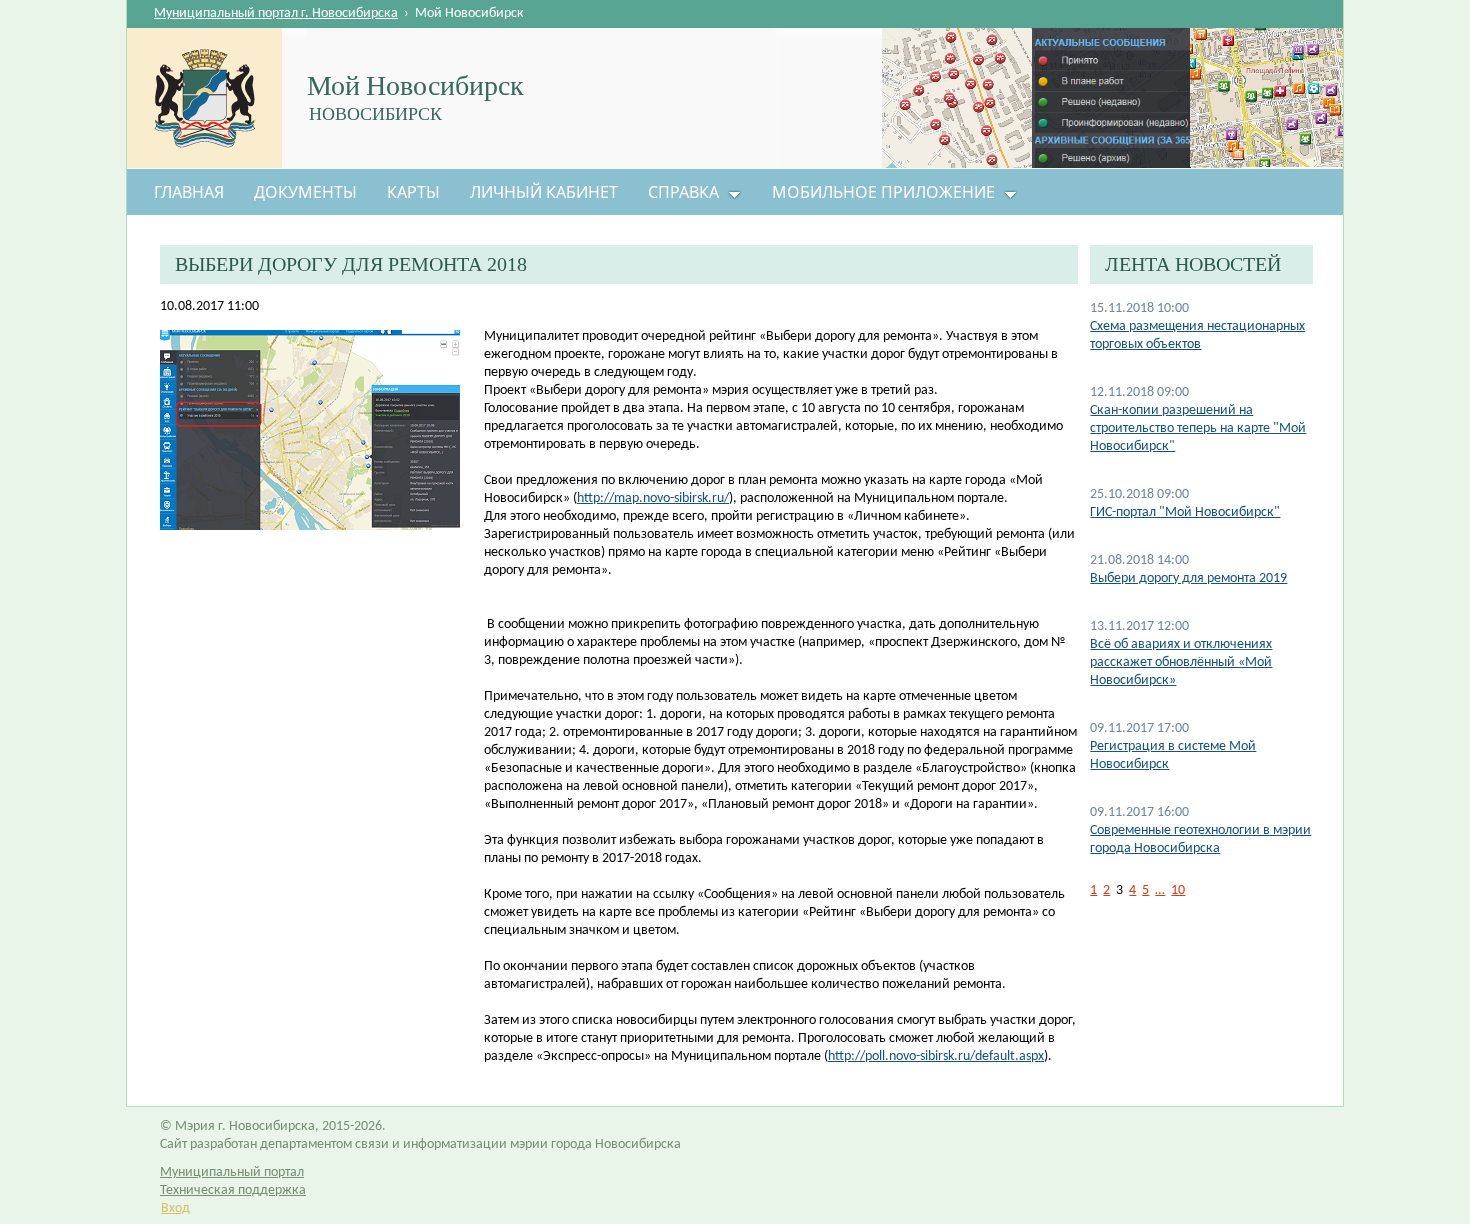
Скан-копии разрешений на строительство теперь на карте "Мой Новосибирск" (1198, 428)
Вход (175, 1208)
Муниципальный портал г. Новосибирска (276, 13)
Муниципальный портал (232, 1172)
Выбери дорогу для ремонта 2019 (1188, 578)
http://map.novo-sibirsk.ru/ (653, 498)
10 (1178, 890)
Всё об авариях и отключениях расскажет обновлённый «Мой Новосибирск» (1181, 662)
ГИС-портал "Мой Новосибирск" (1185, 512)
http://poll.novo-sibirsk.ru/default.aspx (936, 1056)
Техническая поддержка (233, 1190)
